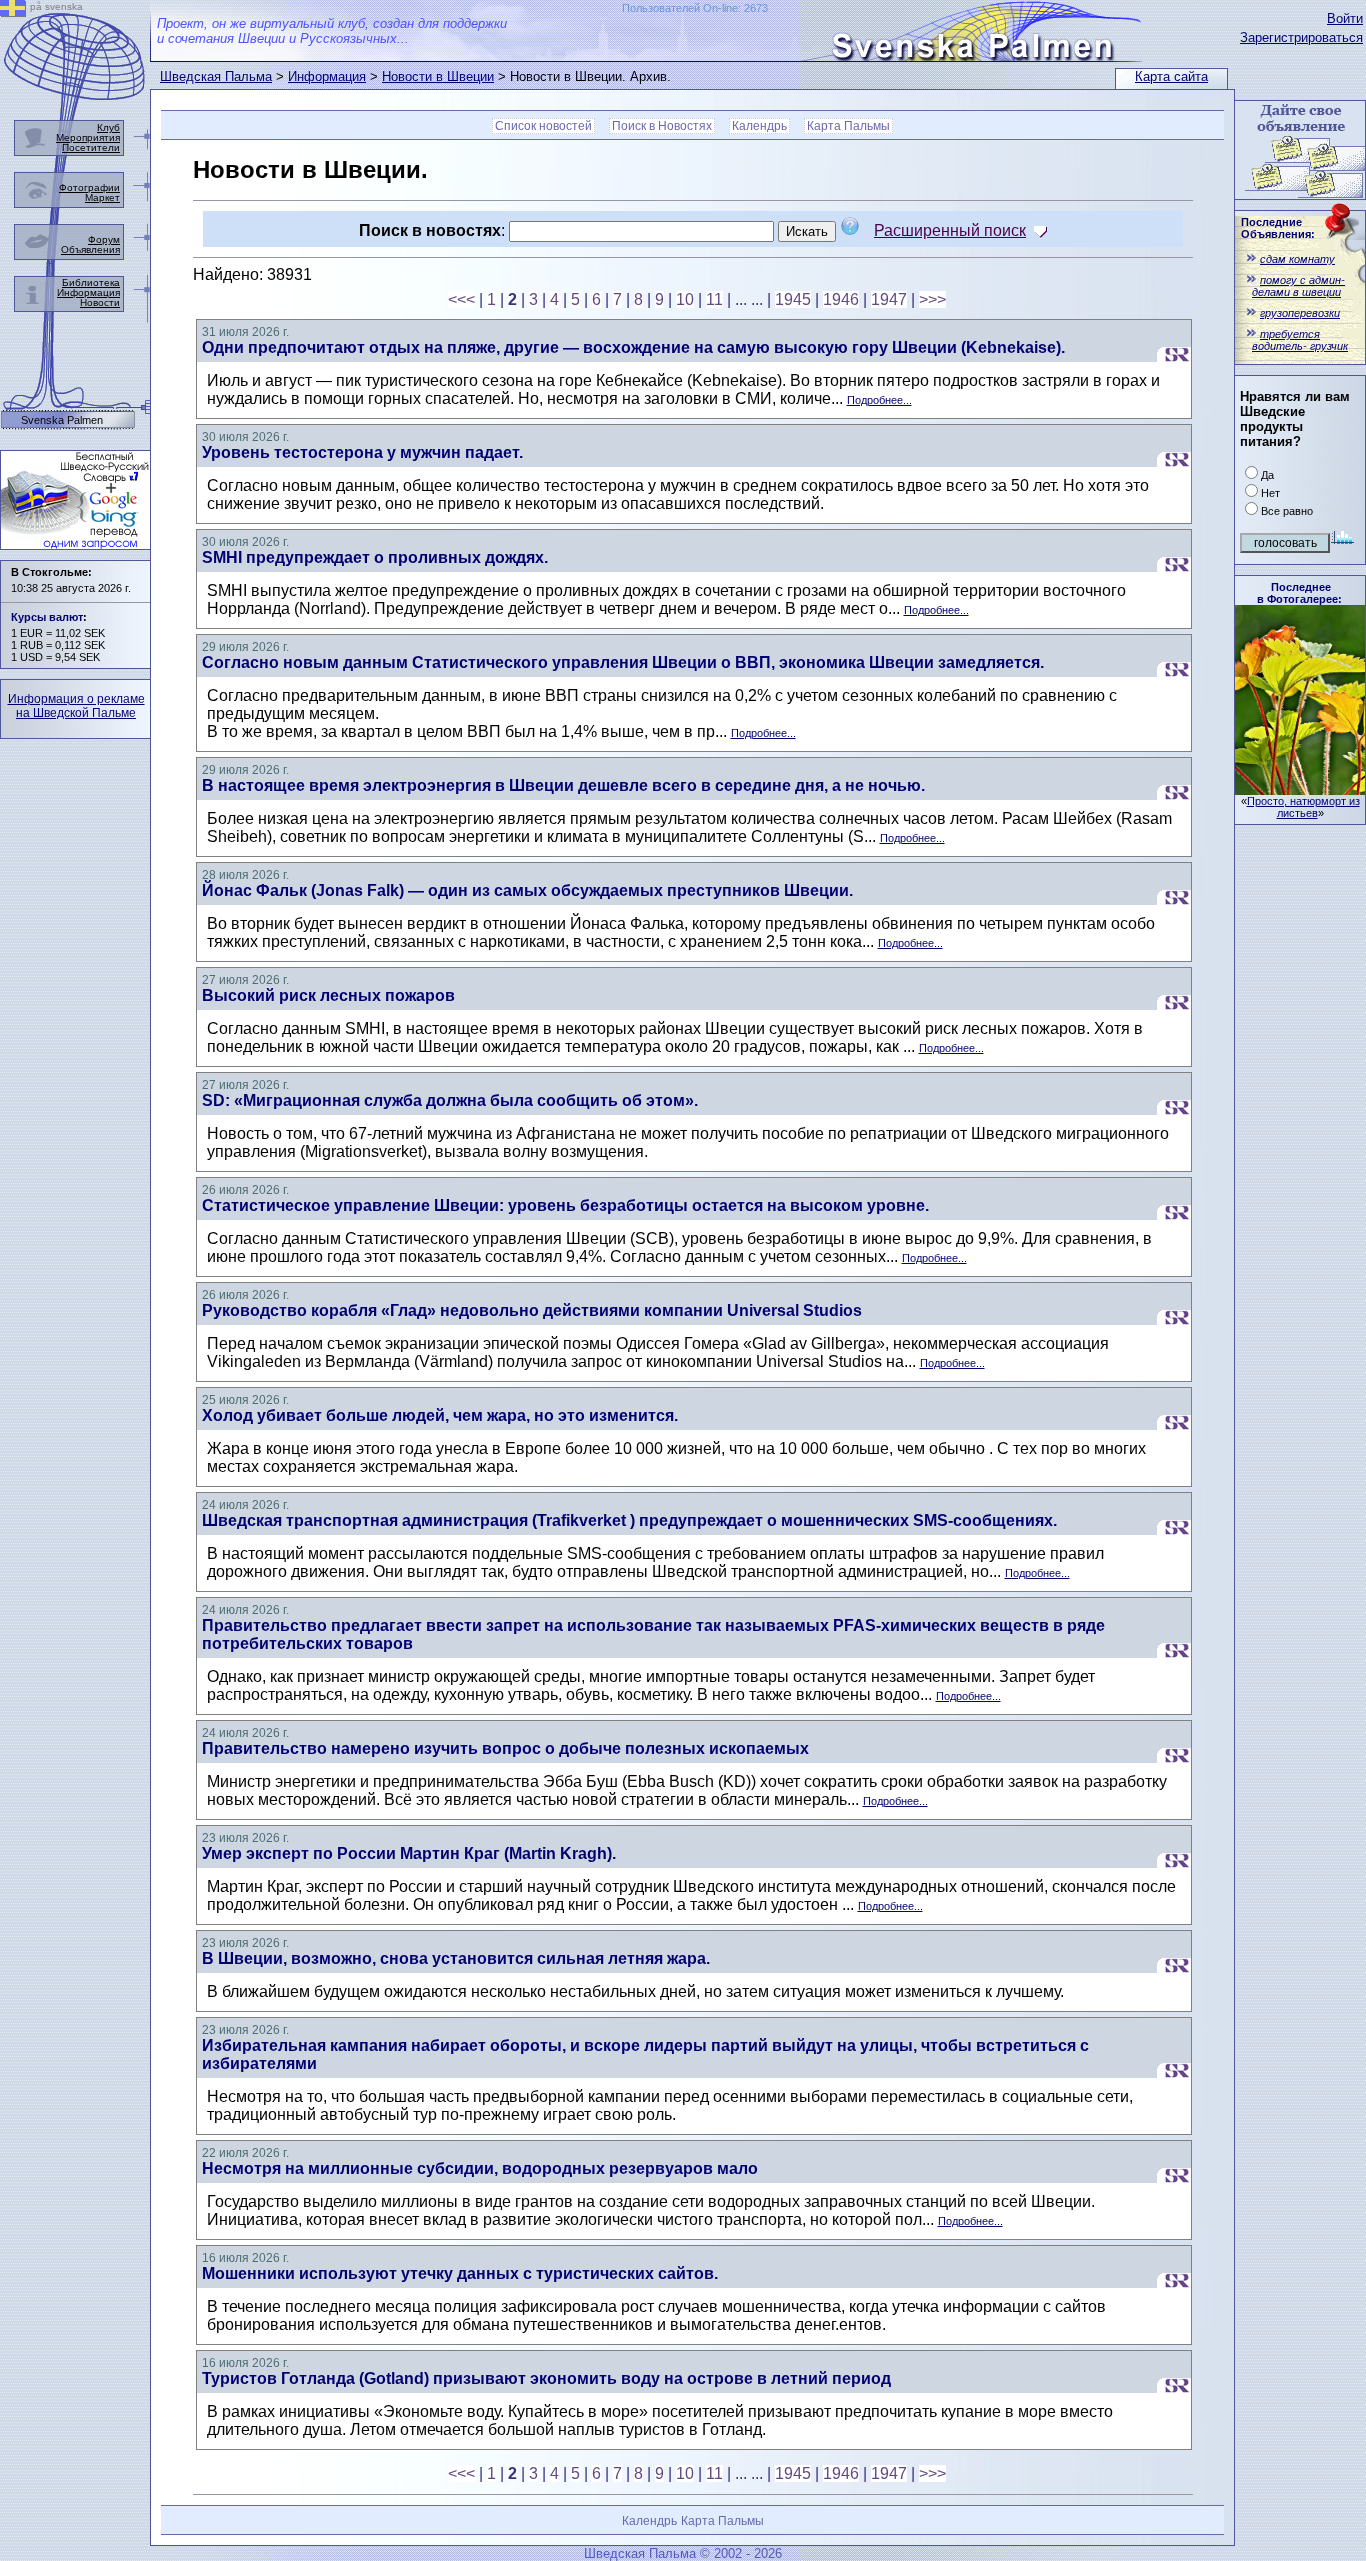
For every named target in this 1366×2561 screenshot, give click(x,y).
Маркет (102, 197)
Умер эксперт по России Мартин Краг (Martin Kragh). (409, 1853)
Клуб (108, 127)
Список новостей (543, 126)
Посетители (91, 147)
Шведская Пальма (216, 76)
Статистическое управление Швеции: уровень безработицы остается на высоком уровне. (565, 1205)
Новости (100, 302)
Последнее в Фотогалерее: (1299, 593)
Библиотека (91, 282)
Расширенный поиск (950, 230)
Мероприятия (88, 137)
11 (714, 299)
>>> (932, 299)
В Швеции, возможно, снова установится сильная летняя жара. (456, 1958)
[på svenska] (13, 11)
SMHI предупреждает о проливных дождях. (375, 557)
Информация (327, 76)
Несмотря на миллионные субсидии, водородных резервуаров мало (480, 2168)
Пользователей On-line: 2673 (695, 8)
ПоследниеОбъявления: (1278, 228)
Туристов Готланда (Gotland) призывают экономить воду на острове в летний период (546, 2378)
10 (685, 299)
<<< (461, 299)
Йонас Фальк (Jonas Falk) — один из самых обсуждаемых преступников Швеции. (527, 890)
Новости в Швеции (438, 76)
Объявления (90, 249)
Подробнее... (879, 400)
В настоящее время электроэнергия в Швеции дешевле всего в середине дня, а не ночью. (563, 785)
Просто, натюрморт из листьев (1303, 807)
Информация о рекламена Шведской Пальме (76, 706)
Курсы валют (47, 617)
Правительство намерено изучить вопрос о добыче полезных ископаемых (505, 1748)
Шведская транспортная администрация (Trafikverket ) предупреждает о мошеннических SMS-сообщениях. (629, 1520)
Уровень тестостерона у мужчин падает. (362, 452)
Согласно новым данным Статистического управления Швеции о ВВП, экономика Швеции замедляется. (623, 662)
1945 (793, 299)
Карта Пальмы (848, 126)
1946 (841, 299)
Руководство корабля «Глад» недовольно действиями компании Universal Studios (532, 1310)
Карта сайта (1171, 76)
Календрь (759, 126)
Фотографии (89, 187)
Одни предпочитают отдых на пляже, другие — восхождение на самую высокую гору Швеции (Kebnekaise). (633, 347)
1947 (889, 299)
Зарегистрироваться (1301, 37)
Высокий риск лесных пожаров (328, 995)
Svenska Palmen (62, 420)
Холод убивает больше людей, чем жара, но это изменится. (440, 1415)
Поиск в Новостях (662, 126)
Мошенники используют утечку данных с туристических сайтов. (460, 2273)
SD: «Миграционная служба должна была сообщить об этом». (450, 1100)
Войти (1345, 18)
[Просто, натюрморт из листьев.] (1300, 789)
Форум (104, 239)
